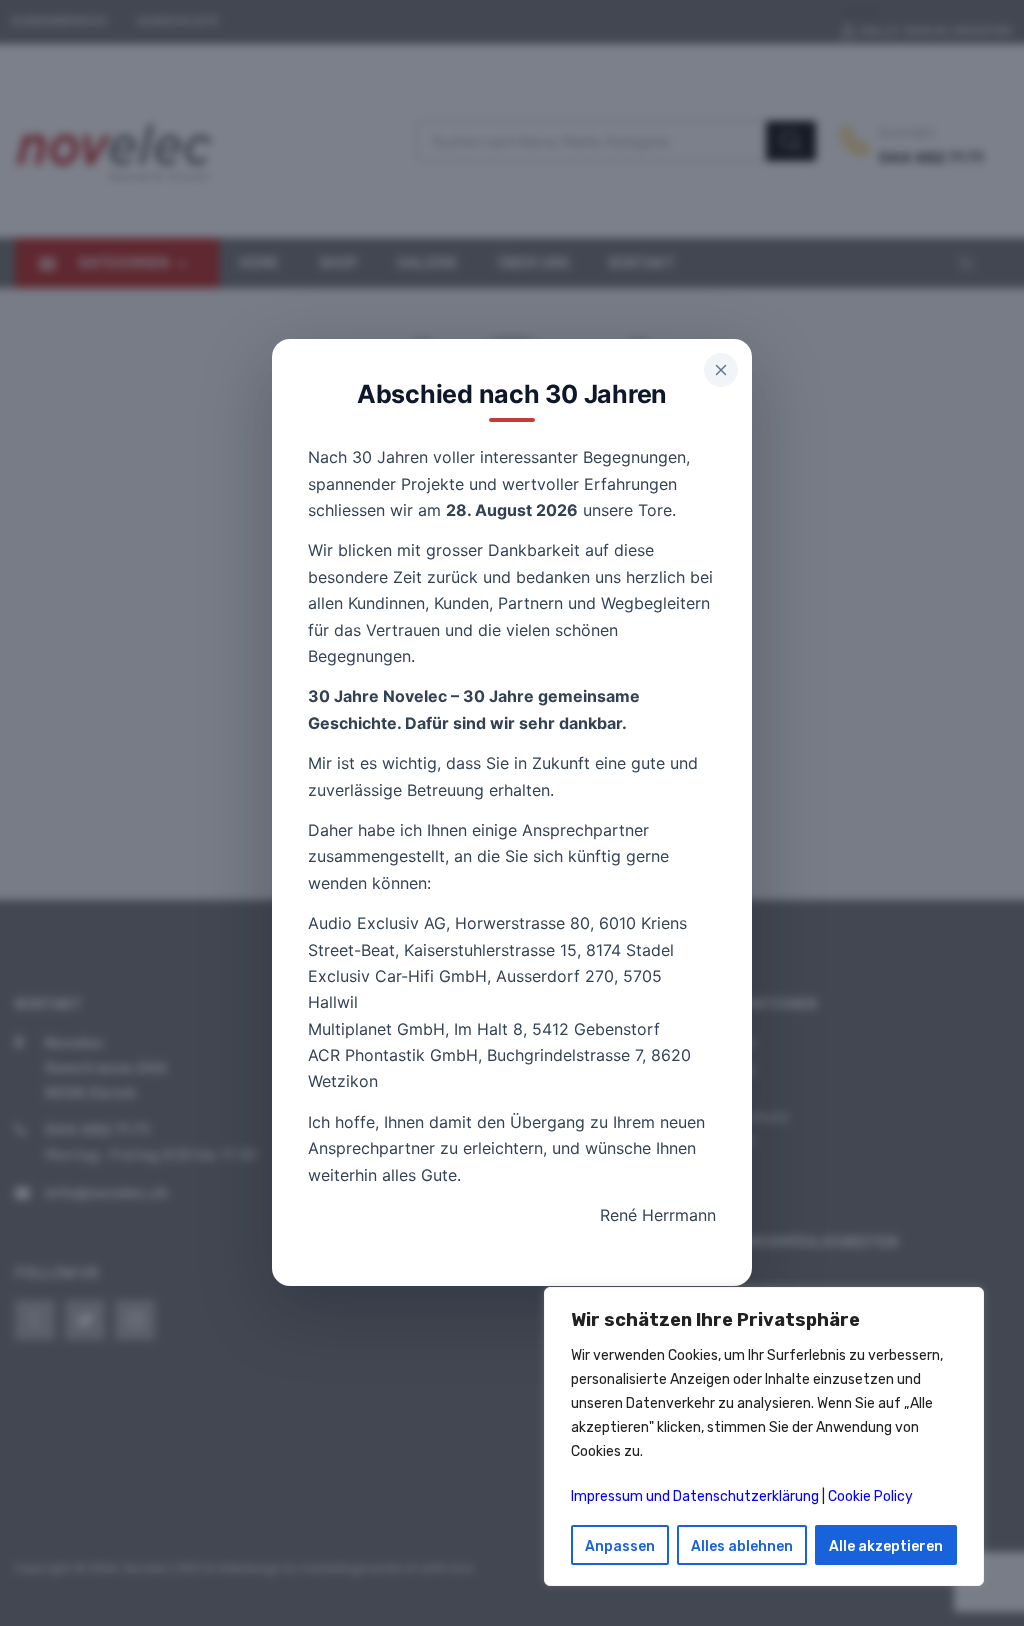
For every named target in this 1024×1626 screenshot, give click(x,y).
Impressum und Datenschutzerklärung (695, 1496)
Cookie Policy (870, 1496)
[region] (764, 1436)
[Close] (721, 370)
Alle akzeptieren (886, 1546)
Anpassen (620, 1546)
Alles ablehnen (742, 1546)
